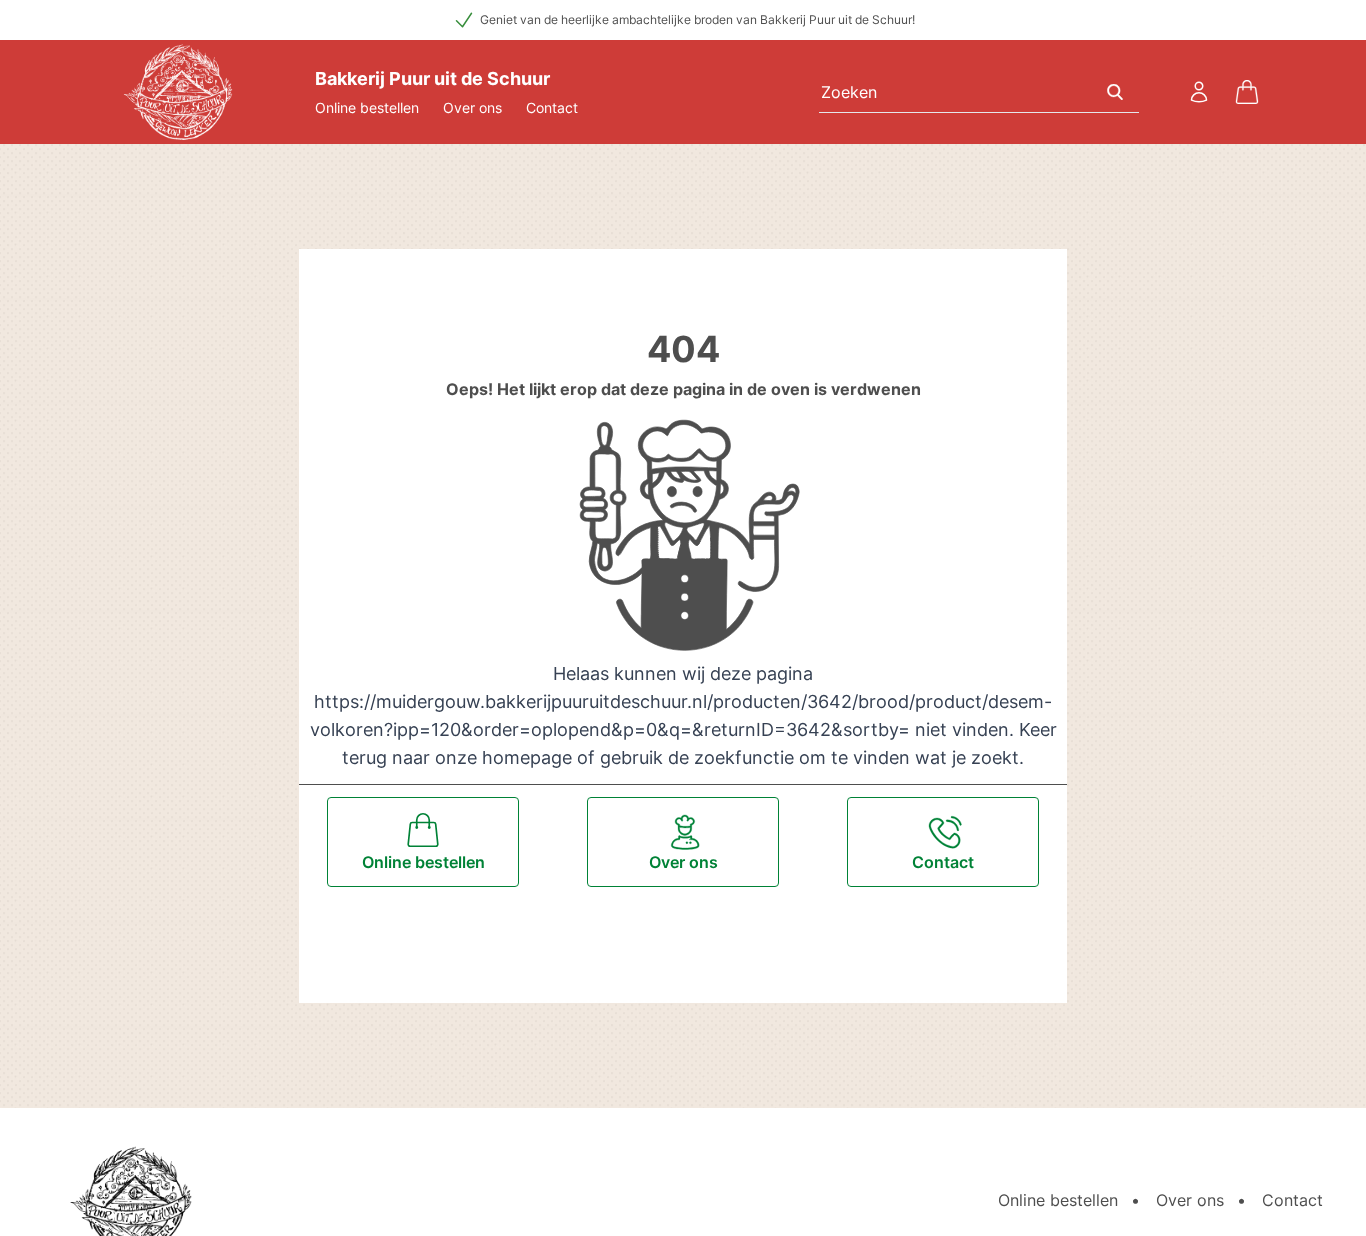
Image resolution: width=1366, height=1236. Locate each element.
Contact (552, 107)
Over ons (472, 107)
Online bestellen (367, 107)
